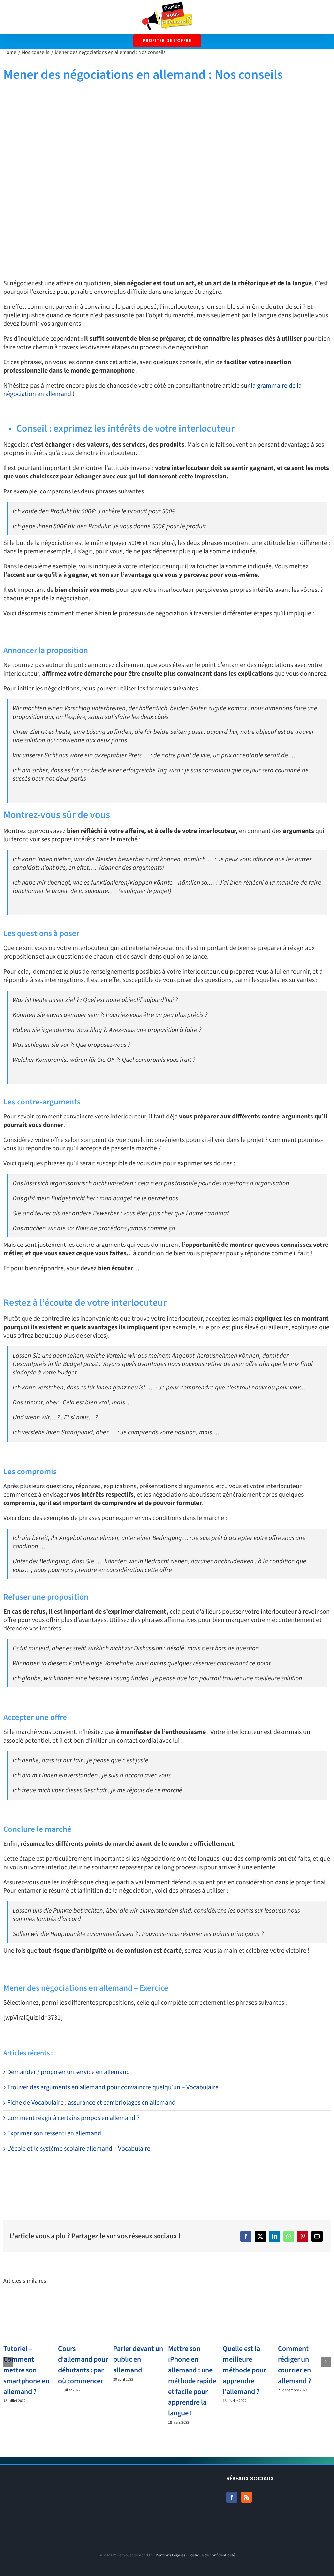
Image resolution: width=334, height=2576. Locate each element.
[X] (260, 2236)
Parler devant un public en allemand (138, 2359)
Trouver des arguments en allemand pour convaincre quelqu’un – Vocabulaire (113, 2087)
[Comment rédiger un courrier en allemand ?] (304, 2318)
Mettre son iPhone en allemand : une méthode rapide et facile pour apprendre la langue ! (192, 2381)
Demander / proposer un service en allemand (68, 2072)
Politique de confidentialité (212, 2555)
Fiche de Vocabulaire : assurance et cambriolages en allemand (91, 2103)
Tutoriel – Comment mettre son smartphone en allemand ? (26, 2370)
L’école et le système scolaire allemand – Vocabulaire (79, 2149)
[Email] (317, 2236)
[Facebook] (246, 2236)
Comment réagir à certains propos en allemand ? (73, 2118)
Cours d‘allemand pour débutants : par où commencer (83, 2365)
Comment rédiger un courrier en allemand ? (295, 2365)
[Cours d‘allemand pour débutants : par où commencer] (84, 2318)
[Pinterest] (303, 2236)
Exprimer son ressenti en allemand (54, 2133)
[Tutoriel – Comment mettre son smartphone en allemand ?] (30, 2318)
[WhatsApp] (289, 2236)
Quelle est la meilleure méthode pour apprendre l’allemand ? (244, 2370)
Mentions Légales (170, 2555)
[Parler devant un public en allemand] (140, 2318)
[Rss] (247, 2497)
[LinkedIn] (275, 2236)
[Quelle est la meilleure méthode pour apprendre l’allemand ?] (249, 2318)
